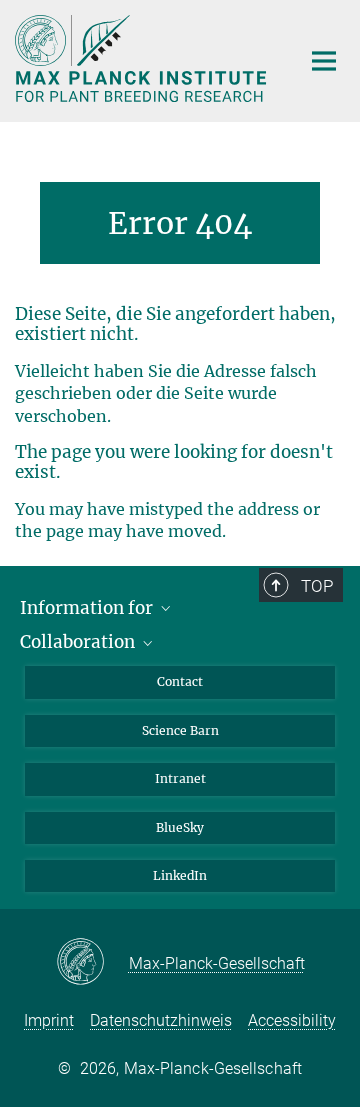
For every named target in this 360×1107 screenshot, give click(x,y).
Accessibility (292, 1020)
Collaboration (79, 642)
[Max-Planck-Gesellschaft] (92, 963)
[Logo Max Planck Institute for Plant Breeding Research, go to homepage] (142, 58)
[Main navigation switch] (324, 61)
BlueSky (180, 827)
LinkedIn (180, 875)
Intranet (180, 778)
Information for (88, 608)
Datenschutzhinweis (161, 1020)
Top (317, 586)
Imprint (49, 1020)
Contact (180, 681)
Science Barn (180, 730)
